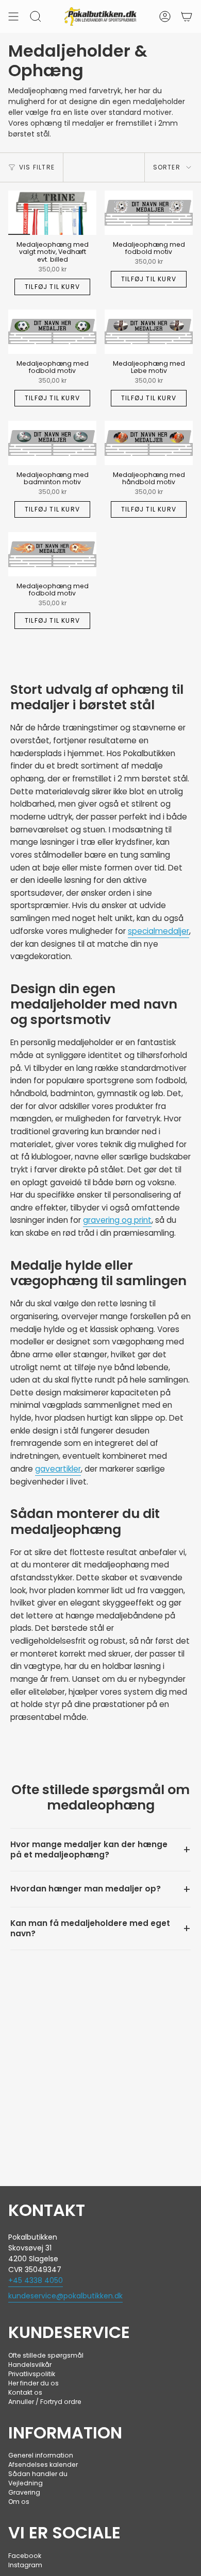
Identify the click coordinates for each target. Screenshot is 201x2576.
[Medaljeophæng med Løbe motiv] (149, 332)
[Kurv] (187, 16)
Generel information (41, 2455)
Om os (19, 2502)
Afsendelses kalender (43, 2464)
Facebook (25, 2556)
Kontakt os (25, 2392)
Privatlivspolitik (32, 2374)
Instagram (25, 2565)
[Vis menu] (13, 16)
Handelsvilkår (30, 2365)
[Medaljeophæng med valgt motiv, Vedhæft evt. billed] (52, 213)
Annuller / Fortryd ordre (45, 2402)
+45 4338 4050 (36, 2280)
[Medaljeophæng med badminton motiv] (52, 443)
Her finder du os (33, 2383)
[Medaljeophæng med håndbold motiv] (149, 443)
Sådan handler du (38, 2474)
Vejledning (26, 2483)
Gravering (24, 2492)
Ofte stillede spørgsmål (46, 2355)
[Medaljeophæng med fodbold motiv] (149, 213)
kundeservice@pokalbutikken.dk (65, 2296)
